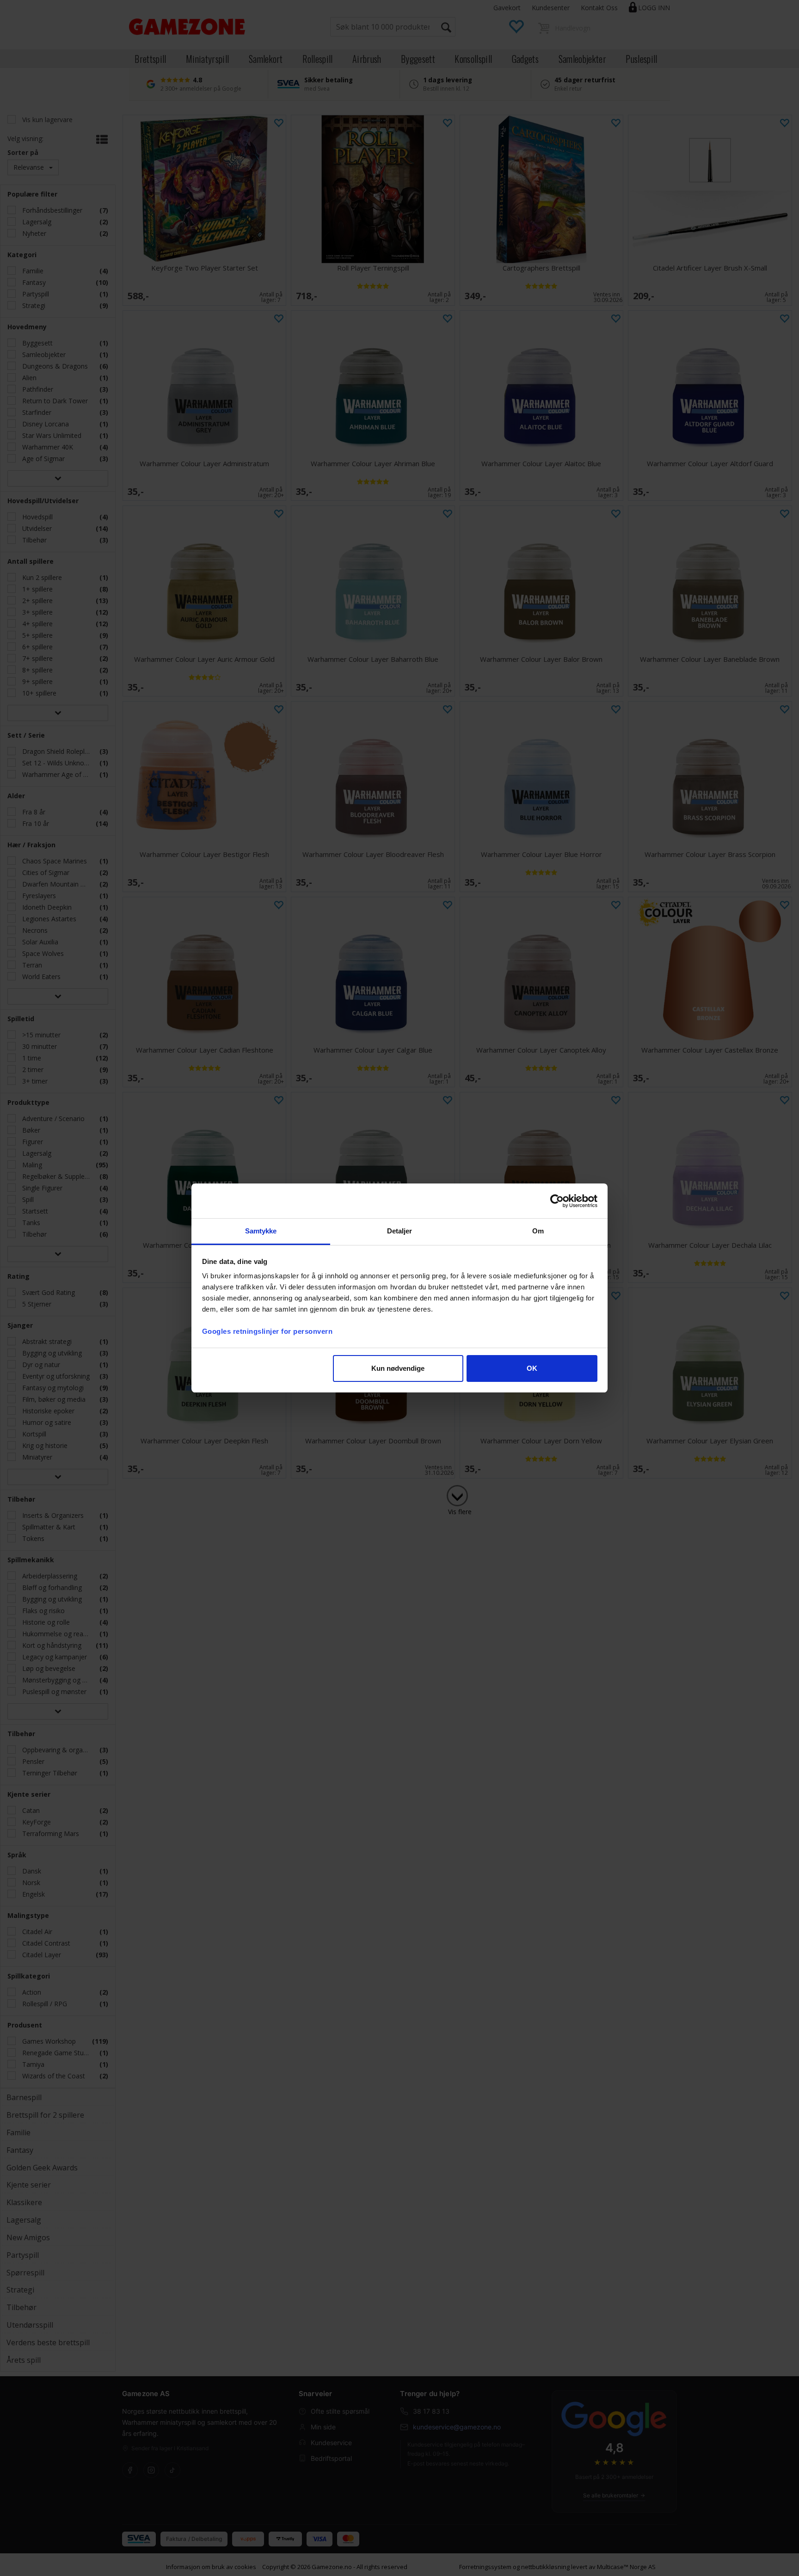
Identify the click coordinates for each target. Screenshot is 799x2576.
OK (532, 1368)
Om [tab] (538, 1231)
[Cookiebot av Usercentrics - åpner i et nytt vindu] (557, 1201)
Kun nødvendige (398, 1368)
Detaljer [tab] (400, 1231)
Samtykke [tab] (261, 1231)
